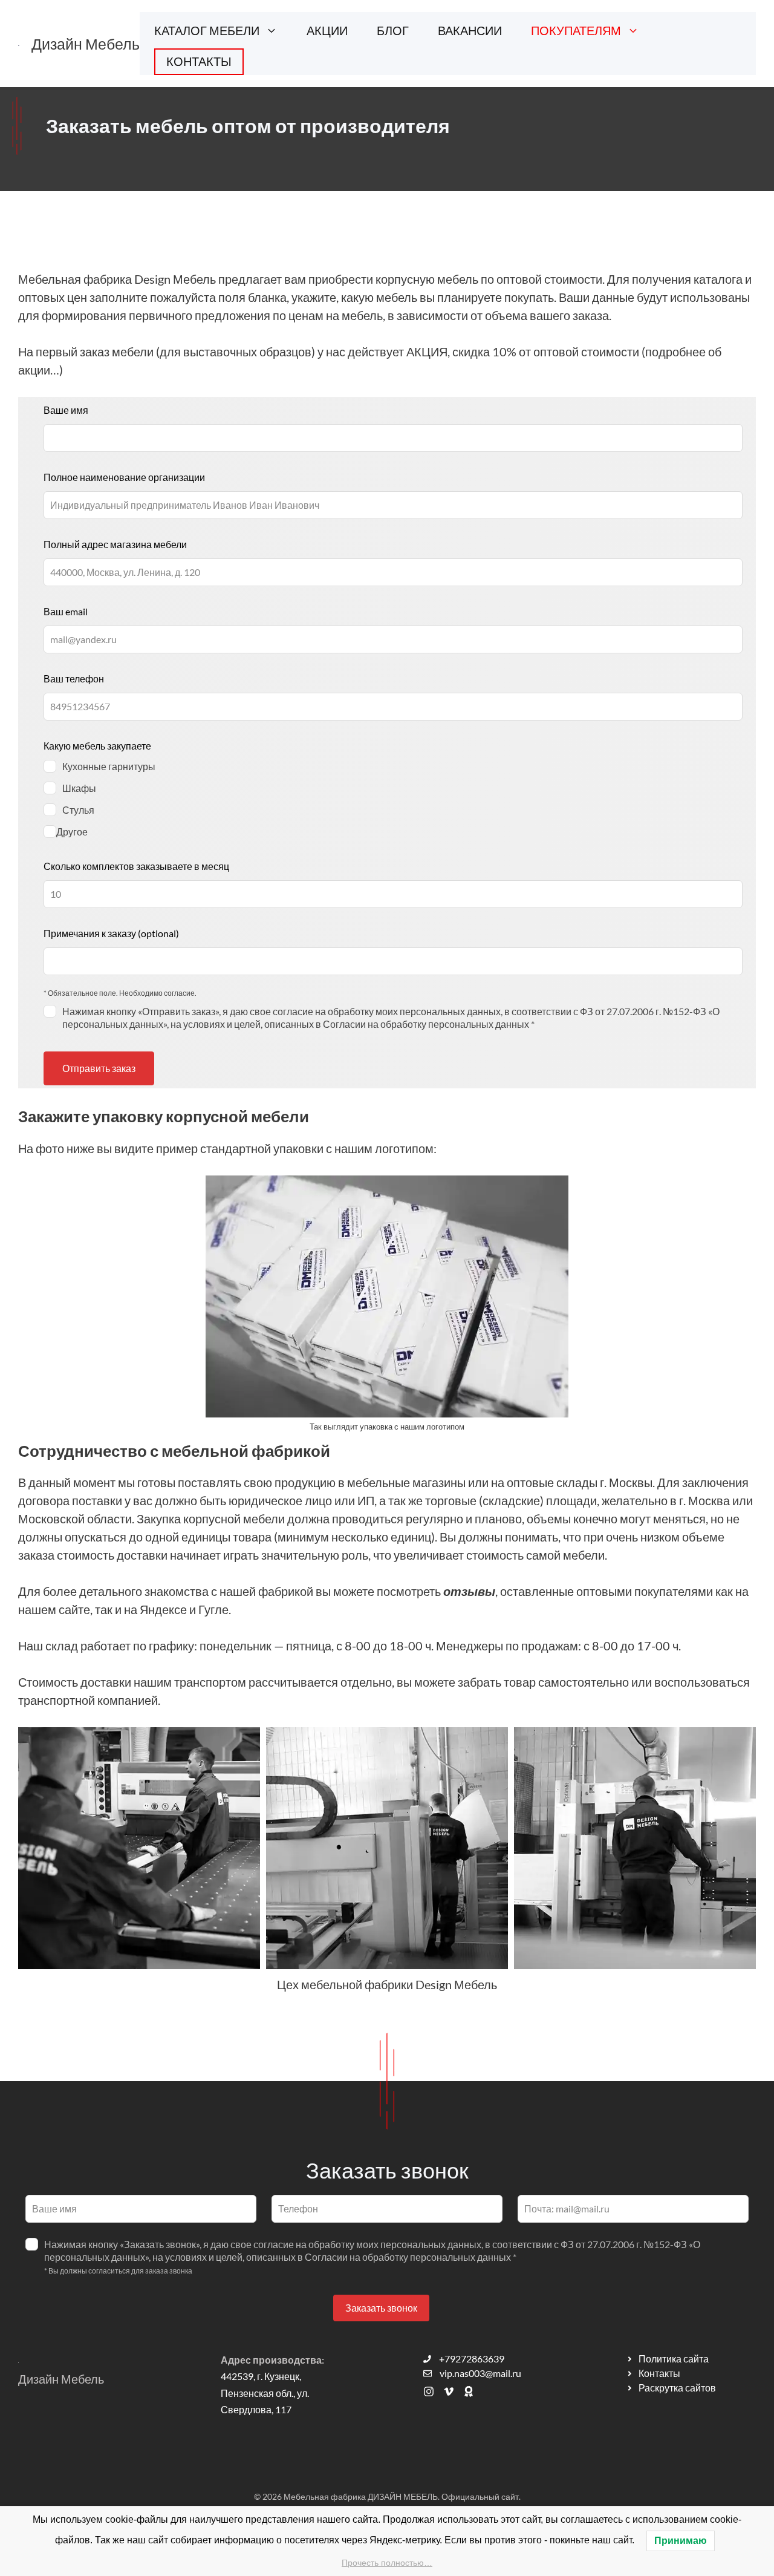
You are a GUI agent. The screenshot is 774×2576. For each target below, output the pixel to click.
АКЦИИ (327, 30)
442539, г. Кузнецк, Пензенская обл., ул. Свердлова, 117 (265, 2392)
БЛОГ (393, 30)
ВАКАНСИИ (470, 30)
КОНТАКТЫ (199, 61)
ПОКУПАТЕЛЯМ (576, 30)
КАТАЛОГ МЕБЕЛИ (207, 30)
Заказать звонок (381, 2308)
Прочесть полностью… (387, 2563)
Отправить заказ (99, 1068)
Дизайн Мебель (86, 44)
